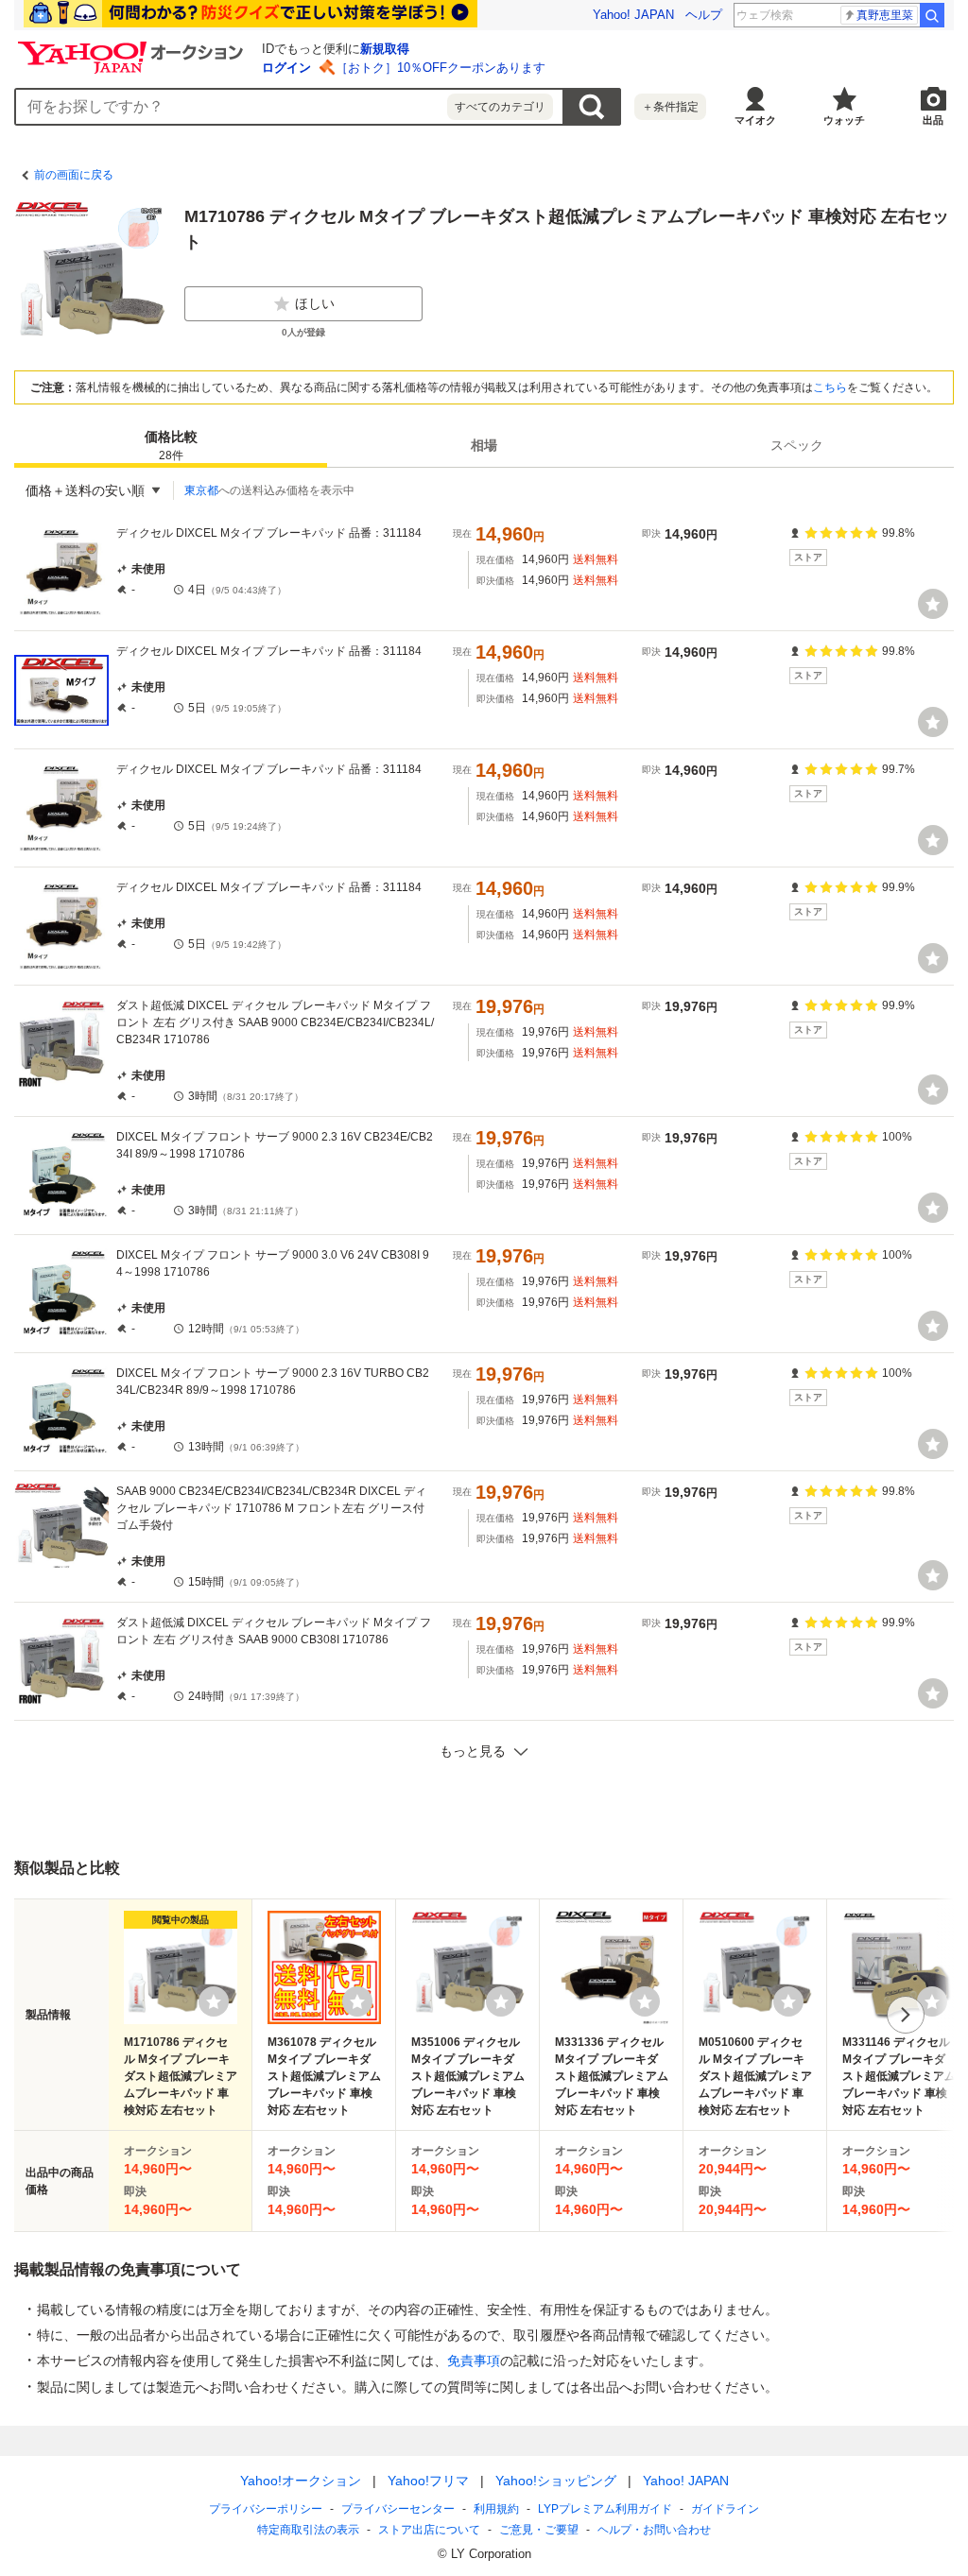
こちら (830, 387)
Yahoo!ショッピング (556, 2481)
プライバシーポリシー (266, 2509)
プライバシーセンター (398, 2509)
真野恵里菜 (885, 15)
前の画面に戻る (74, 175)
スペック (797, 445)
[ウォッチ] (933, 604)
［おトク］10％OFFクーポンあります (441, 68)
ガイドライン (725, 2509)
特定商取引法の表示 (308, 2530)
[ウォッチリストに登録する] (214, 2001)
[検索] (932, 15)
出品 (933, 120)
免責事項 (474, 2361)
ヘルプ (704, 15)
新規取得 (385, 49)
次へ (906, 2015)
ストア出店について (429, 2530)
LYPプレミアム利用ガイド (605, 2509)
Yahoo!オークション (301, 2481)
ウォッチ (844, 120)
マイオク (755, 120)
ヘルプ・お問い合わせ (654, 2530)
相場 (484, 445)
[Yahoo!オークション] (133, 46)
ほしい (315, 303)
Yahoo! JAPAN (633, 15)
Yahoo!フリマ (428, 2481)
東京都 (201, 490)
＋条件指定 (670, 107)
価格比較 (171, 446)
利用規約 (496, 2509)
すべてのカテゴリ (500, 107)
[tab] (171, 445)
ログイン (286, 68)
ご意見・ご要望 (539, 2530)
